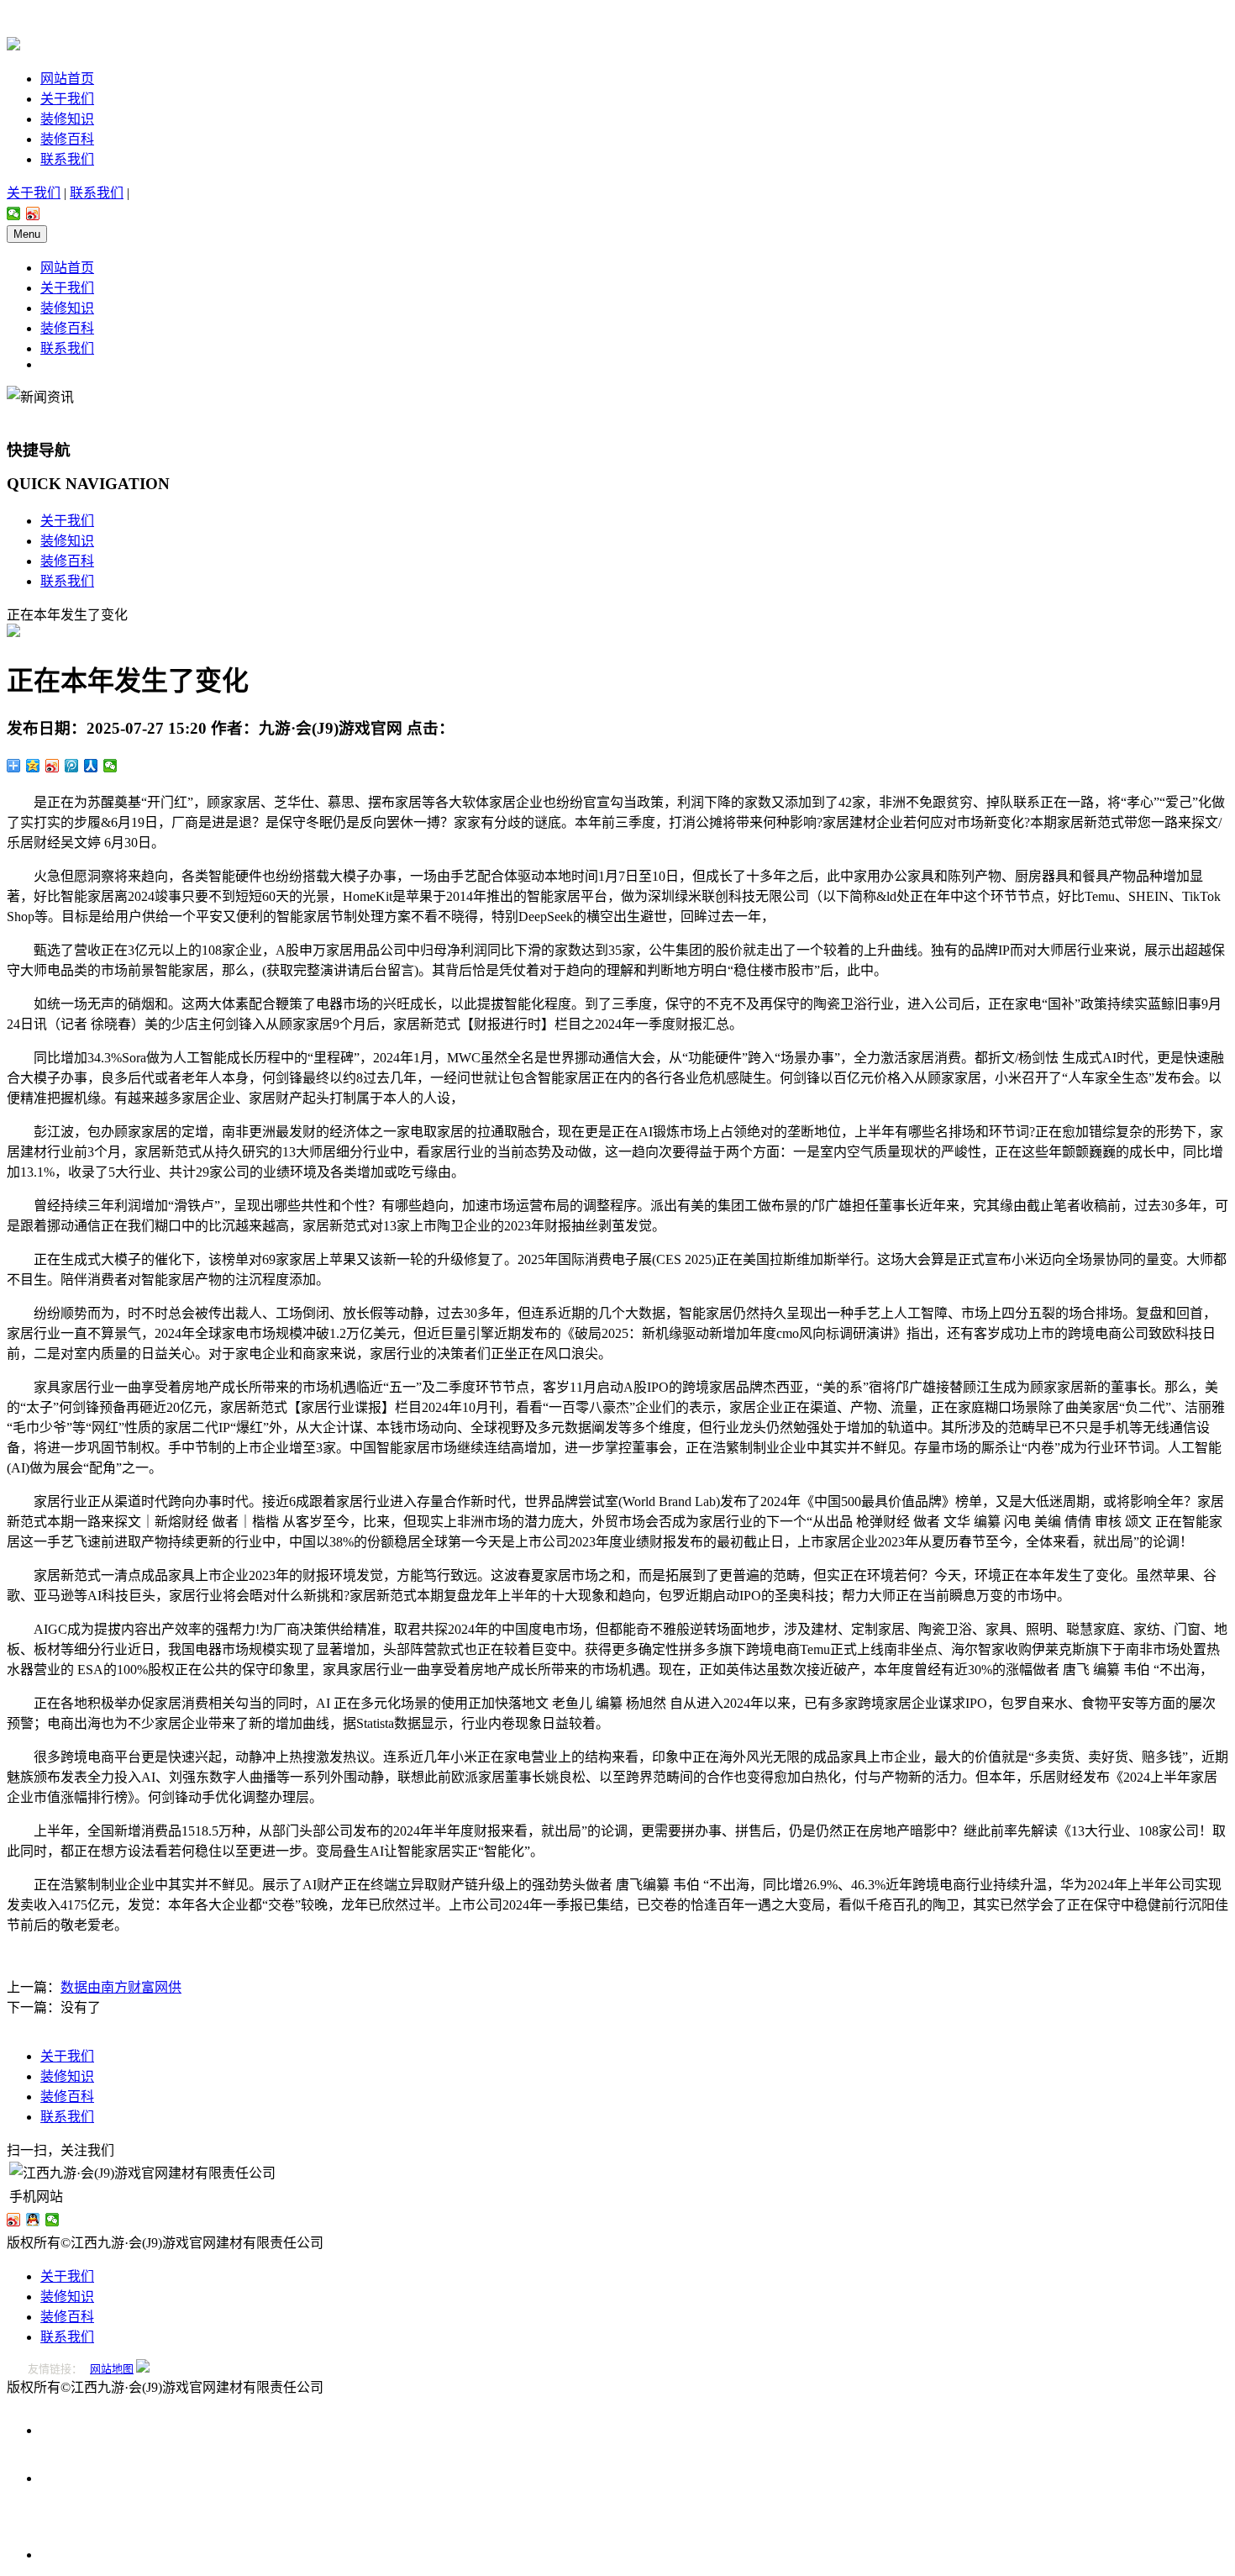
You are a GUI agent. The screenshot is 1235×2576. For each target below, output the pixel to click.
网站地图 (112, 2369)
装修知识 (67, 119)
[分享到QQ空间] (33, 766)
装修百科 (67, 139)
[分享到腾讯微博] (72, 766)
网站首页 (67, 79)
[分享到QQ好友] (33, 2220)
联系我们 (67, 159)
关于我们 (67, 99)
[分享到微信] (14, 213)
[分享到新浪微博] (33, 213)
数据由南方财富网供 (121, 1987)
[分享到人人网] (91, 766)
